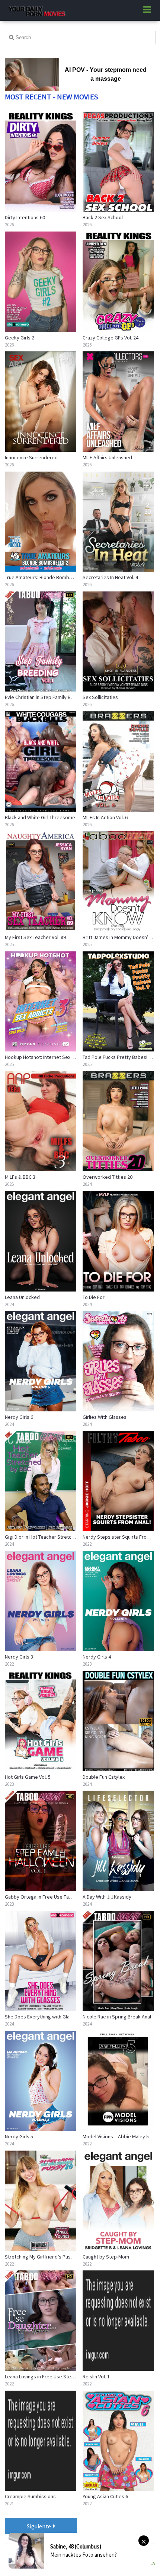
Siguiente (39, 2526)
